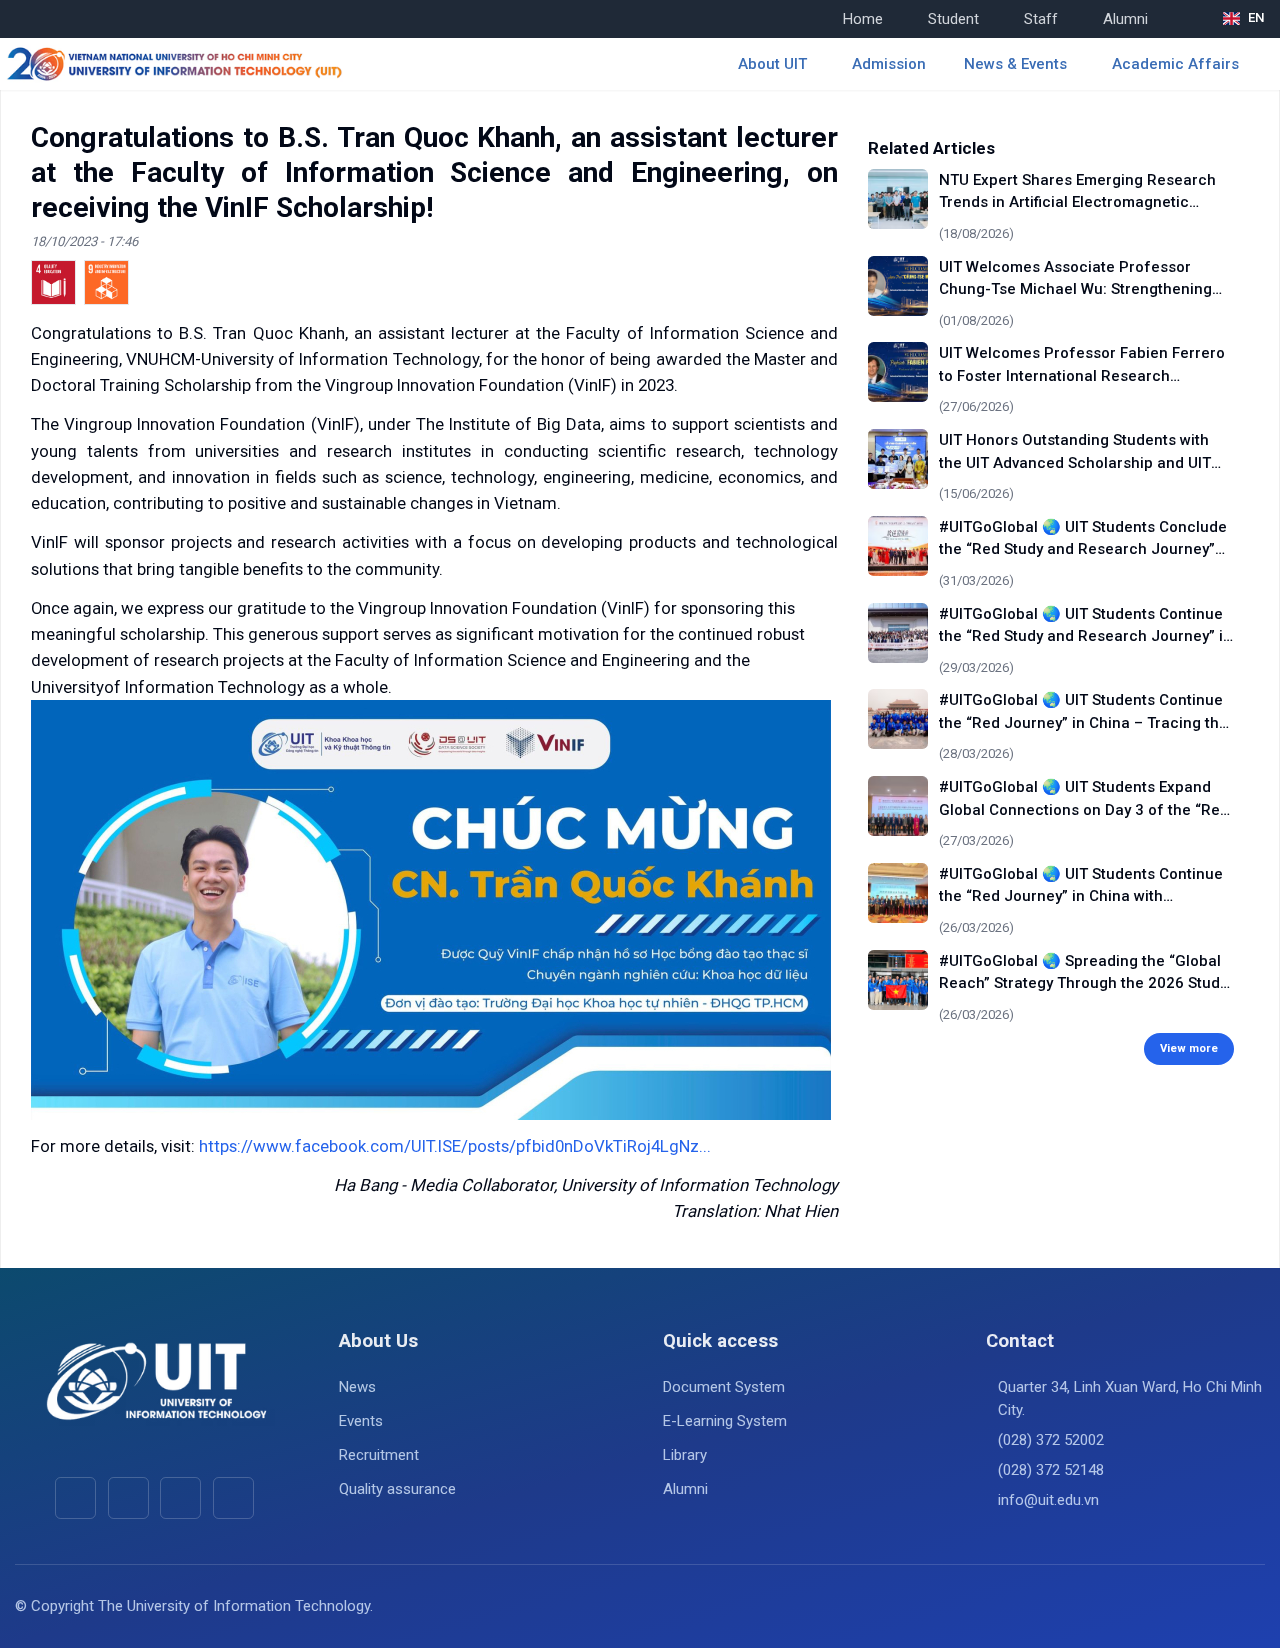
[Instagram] (180, 1497)
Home (863, 19)
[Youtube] (128, 1497)
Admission (889, 64)
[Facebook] (75, 1497)
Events (361, 1421)
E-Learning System (725, 1421)
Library (685, 1455)
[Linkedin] (233, 1497)
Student (953, 19)
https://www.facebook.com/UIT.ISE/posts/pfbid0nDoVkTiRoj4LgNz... (455, 1146)
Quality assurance (397, 1489)
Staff (1041, 19)
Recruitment (379, 1455)
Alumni (1125, 19)
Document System (724, 1387)
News (357, 1387)
